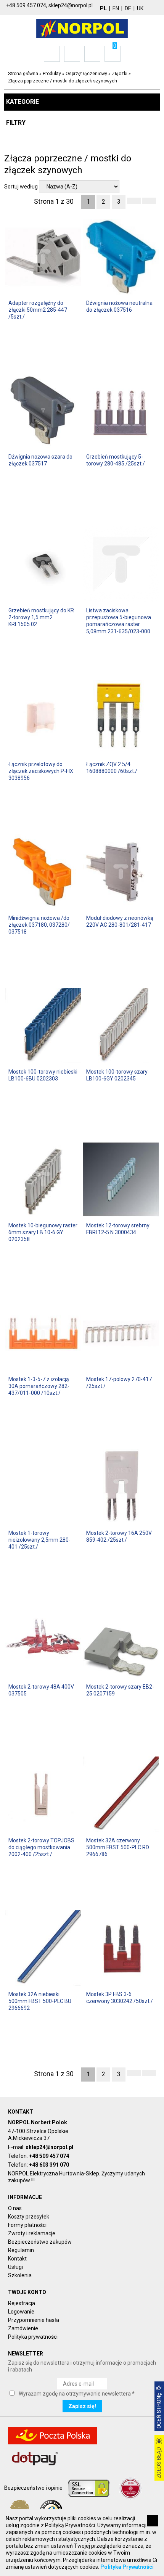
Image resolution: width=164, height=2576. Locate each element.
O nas (15, 2208)
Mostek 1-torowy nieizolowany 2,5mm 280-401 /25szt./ (39, 1540)
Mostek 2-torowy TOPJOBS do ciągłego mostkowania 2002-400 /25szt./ (41, 1847)
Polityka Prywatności (127, 2567)
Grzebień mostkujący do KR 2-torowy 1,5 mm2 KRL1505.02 (41, 617)
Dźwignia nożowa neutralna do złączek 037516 (119, 306)
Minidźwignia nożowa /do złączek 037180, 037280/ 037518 (39, 925)
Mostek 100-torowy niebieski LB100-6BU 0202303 (43, 1075)
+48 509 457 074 (49, 2156)
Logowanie (21, 2312)
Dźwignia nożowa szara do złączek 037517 (40, 460)
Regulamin (21, 2250)
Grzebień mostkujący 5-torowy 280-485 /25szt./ (116, 460)
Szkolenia (20, 2275)
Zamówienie (23, 2328)
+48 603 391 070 (49, 2165)
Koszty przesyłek (29, 2217)
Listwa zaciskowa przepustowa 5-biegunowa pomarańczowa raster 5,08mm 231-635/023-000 (119, 621)
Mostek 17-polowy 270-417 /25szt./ (119, 1383)
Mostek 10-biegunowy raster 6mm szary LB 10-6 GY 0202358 (43, 1232)
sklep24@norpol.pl (49, 2147)
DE (128, 8)
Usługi (15, 2267)
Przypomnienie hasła (34, 2320)
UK (140, 8)
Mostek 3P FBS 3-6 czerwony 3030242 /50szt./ (120, 1998)
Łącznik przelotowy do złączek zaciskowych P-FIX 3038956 (41, 771)
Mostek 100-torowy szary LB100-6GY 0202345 (117, 1075)
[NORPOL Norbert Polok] (82, 28)
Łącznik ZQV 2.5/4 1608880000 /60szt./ (112, 768)
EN (116, 8)
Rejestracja (22, 2303)
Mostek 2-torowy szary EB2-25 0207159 (120, 1690)
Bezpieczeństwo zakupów (40, 2242)
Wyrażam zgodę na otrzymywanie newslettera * (77, 2394)
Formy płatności (27, 2225)
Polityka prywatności (33, 2337)
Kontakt (17, 2259)
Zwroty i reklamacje (32, 2233)
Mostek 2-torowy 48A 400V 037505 (41, 1690)
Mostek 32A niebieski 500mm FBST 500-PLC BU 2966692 (40, 2001)
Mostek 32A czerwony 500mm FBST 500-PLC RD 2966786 (118, 1847)
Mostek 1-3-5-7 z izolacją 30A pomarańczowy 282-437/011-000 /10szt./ (39, 1386)
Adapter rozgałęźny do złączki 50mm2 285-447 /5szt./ (38, 310)
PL (103, 8)
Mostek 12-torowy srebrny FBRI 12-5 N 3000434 (118, 1229)
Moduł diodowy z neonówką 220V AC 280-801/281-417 (120, 921)
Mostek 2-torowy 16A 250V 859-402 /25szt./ (119, 1536)
